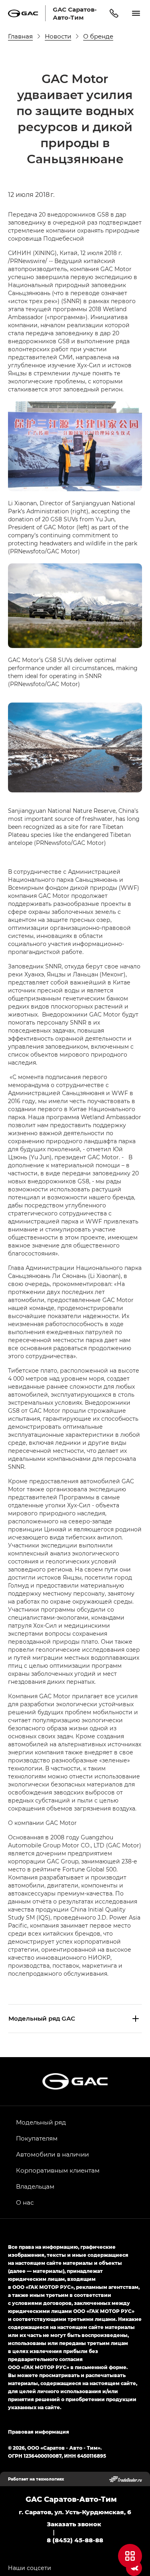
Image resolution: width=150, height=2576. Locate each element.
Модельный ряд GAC (42, 2018)
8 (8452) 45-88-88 (75, 2540)
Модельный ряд (41, 2122)
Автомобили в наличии (52, 2154)
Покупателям (37, 2138)
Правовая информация (39, 2432)
